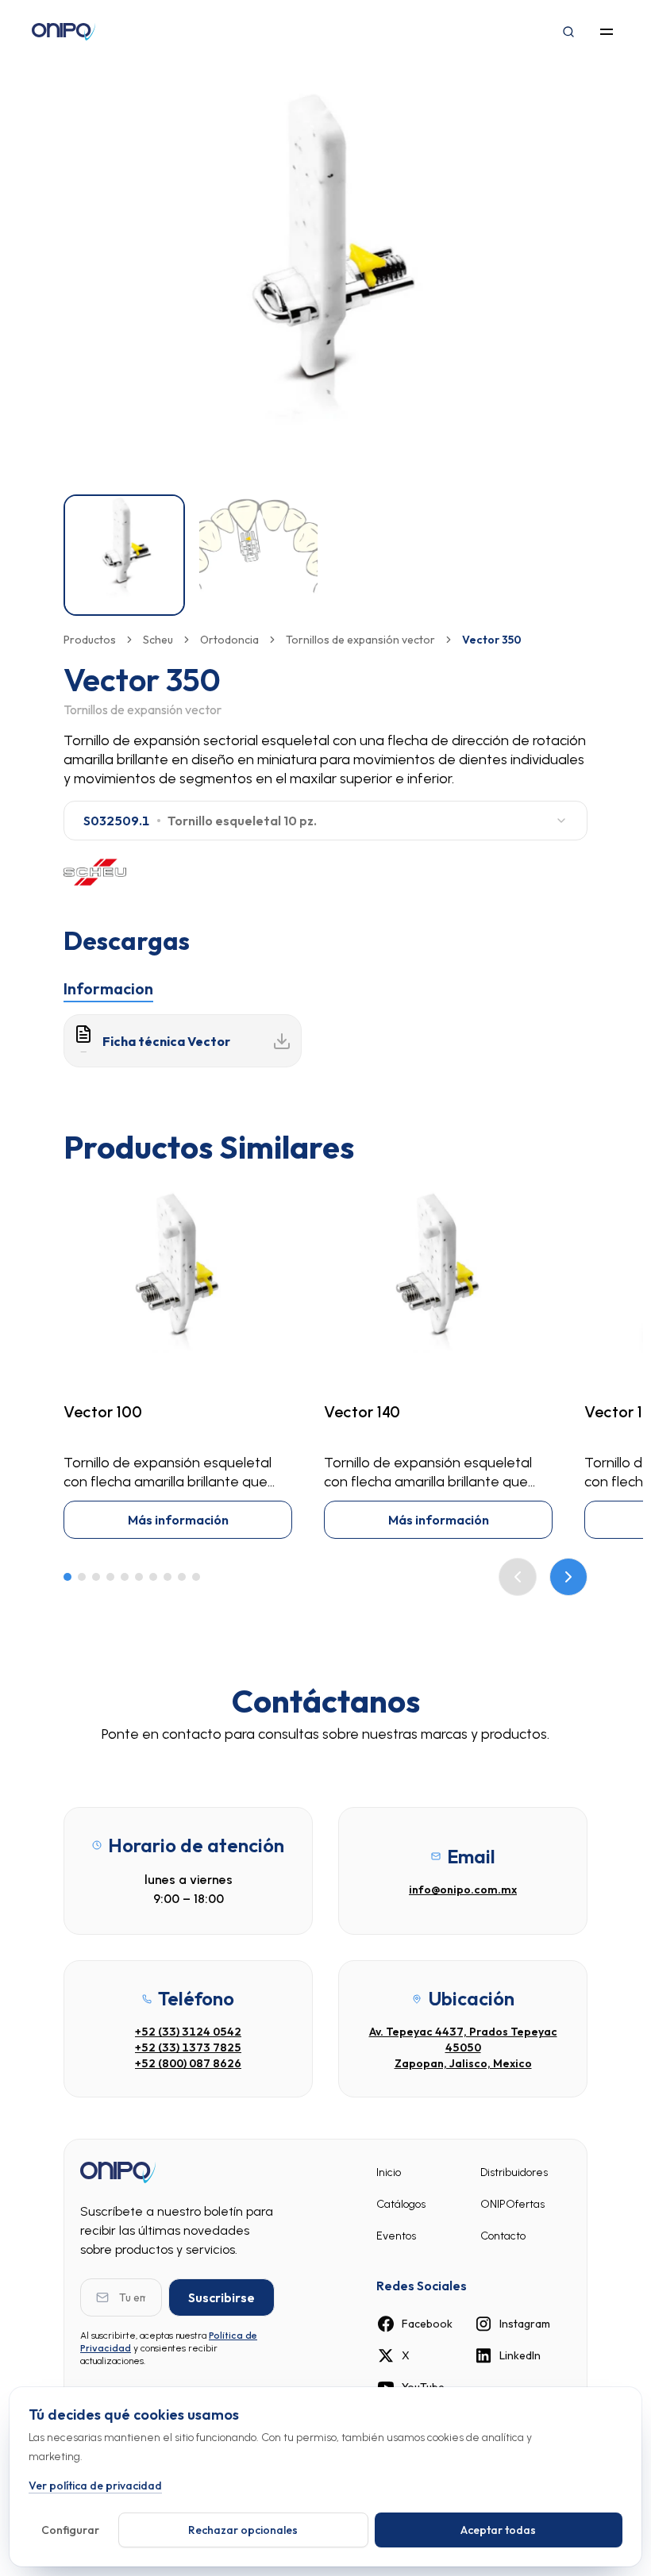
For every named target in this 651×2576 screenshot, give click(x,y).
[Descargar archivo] (282, 1041)
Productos (90, 640)
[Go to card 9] (182, 1577)
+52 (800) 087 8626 (188, 2063)
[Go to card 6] (139, 1577)
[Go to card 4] (110, 1577)
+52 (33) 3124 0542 (188, 2032)
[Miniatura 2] (258, 555)
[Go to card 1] (67, 1577)
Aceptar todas (498, 2530)
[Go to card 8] (168, 1577)
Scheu (158, 640)
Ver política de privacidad (95, 2486)
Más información (178, 1520)
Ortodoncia (229, 640)
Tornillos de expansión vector (360, 640)
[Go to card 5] (125, 1577)
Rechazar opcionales (243, 2530)
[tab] (108, 989)
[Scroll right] (568, 1577)
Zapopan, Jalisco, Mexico (463, 2063)
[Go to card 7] (153, 1577)
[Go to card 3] (96, 1577)
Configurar (70, 2530)
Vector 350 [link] (492, 640)
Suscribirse (221, 2297)
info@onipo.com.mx (463, 1890)
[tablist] (325, 986)
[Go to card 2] (82, 1577)
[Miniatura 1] (124, 555)
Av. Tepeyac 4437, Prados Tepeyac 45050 (463, 2040)
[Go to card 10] (196, 1577)
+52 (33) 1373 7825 (188, 2047)
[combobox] (325, 821)
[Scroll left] (518, 1577)
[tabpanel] (325, 1041)
